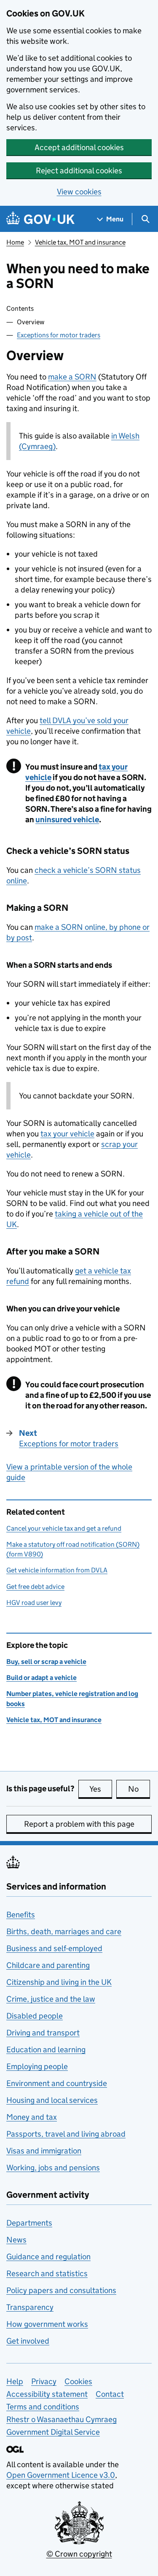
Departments (29, 2223)
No (139, 1789)
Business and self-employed (54, 1948)
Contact (110, 2394)
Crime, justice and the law (51, 1999)
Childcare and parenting (48, 1965)
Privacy (44, 2381)
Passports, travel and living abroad (66, 2134)
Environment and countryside (57, 2083)
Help (15, 2381)
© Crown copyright (79, 2554)
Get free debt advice (35, 1587)
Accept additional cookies (79, 147)
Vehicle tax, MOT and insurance (80, 242)
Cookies (78, 2381)
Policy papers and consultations (61, 2290)
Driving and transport (43, 2033)
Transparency (30, 2307)
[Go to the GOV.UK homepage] (40, 219)
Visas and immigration (44, 2151)
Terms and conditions (43, 2407)
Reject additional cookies (79, 171)
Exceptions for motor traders (59, 335)
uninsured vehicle (67, 820)
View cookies (79, 192)
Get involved (28, 2341)
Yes (101, 1789)
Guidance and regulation (48, 2257)
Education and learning (46, 2050)
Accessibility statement (47, 2394)
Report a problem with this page (79, 1824)
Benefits (21, 1915)
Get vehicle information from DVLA (57, 1570)
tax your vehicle (67, 1134)
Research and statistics (47, 2273)
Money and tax (32, 2117)
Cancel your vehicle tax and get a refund (64, 1528)
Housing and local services (52, 2100)
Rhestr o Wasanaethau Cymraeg (62, 2419)
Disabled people (35, 2016)
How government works (47, 2324)
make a (72, 377)
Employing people (37, 2066)
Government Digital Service (53, 2432)
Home (15, 242)
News (16, 2240)
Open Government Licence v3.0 (61, 2475)
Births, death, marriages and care (64, 1931)
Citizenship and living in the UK (59, 1982)
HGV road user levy (34, 1603)
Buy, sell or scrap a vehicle (46, 1662)
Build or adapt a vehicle (42, 1678)
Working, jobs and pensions (53, 2168)
